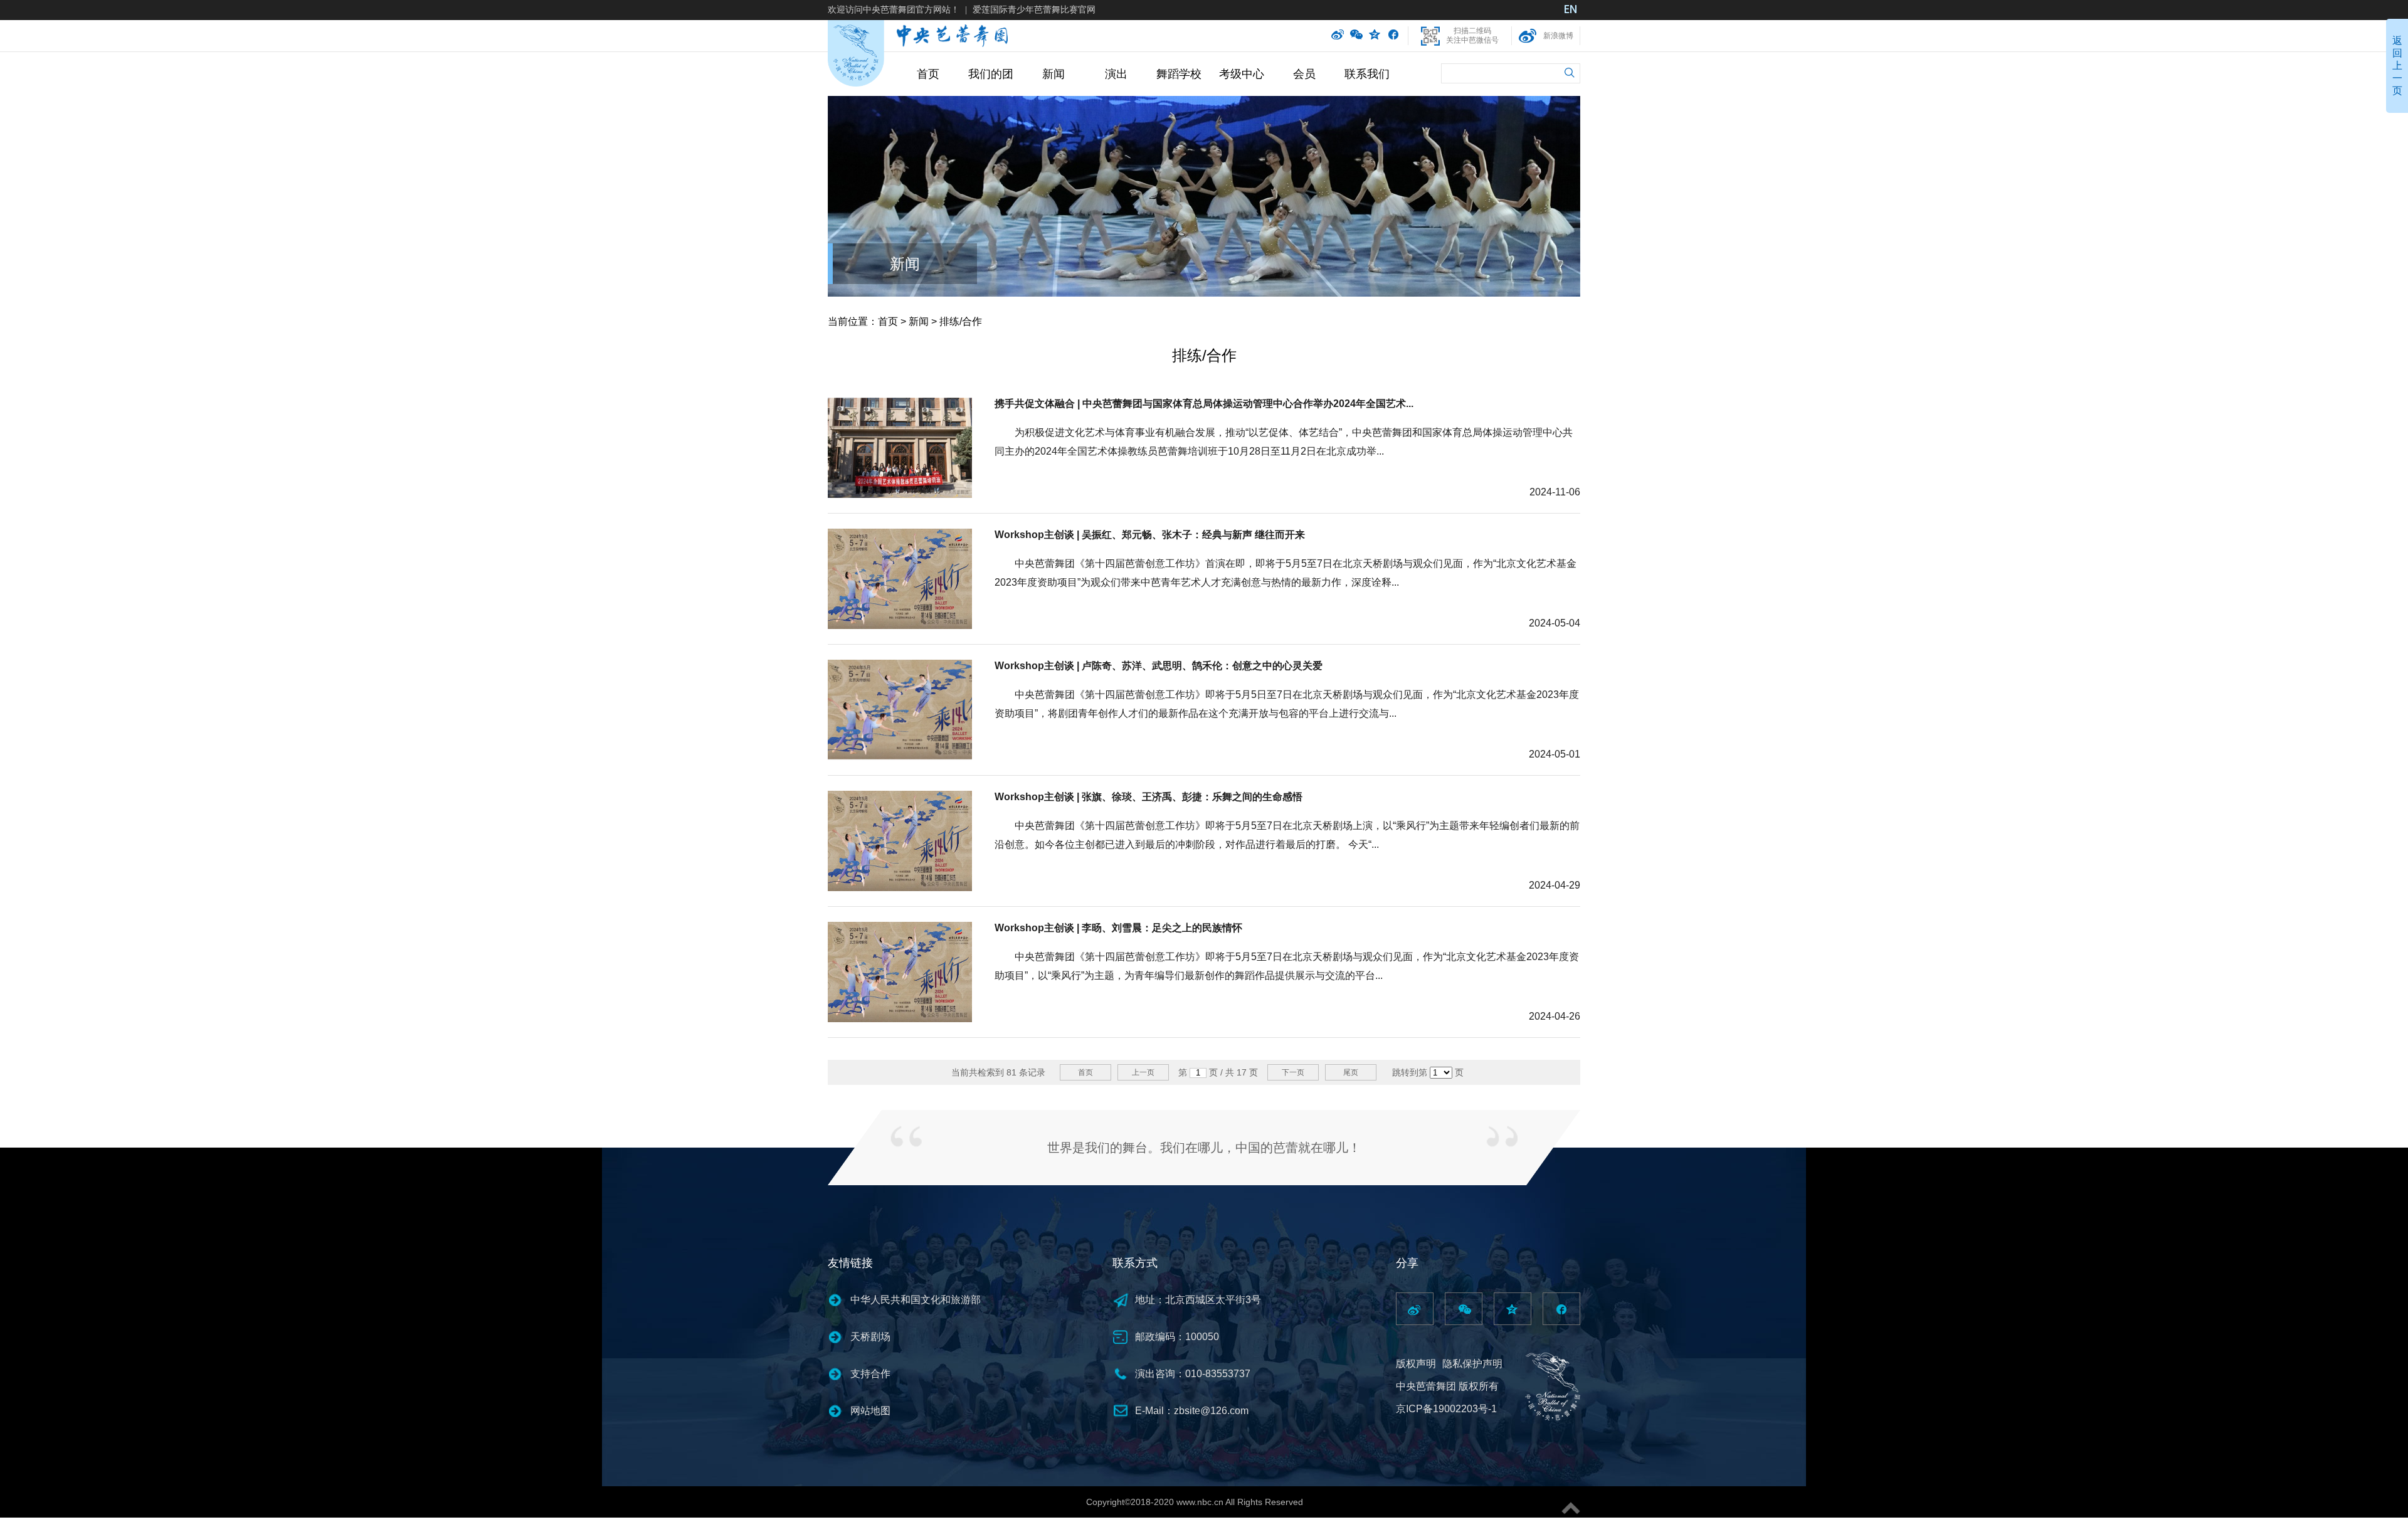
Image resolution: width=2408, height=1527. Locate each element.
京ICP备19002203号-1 (1446, 1409)
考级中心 (1242, 74)
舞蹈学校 (1179, 74)
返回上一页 (2397, 66)
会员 (1304, 74)
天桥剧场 (870, 1337)
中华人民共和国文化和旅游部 (916, 1300)
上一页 (1143, 1072)
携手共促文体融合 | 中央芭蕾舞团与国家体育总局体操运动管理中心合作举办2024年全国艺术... (1204, 404)
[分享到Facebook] (1393, 36)
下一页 (1293, 1072)
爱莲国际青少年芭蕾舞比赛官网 (1034, 9)
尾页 (1351, 1072)
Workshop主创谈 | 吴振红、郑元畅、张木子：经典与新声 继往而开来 (1150, 535)
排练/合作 (961, 321)
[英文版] (1571, 11)
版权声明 (1416, 1364)
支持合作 (870, 1374)
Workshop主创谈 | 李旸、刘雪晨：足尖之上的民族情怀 (1118, 928)
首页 (928, 74)
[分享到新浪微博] (1338, 36)
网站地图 (870, 1411)
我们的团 (991, 74)
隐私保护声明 (1472, 1364)
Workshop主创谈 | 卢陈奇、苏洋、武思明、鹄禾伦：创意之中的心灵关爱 (1159, 666)
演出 (1116, 74)
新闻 (1053, 74)
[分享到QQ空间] (1375, 36)
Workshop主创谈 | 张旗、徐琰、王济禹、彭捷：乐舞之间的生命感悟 (1149, 797)
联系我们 (1367, 74)
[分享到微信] (1356, 36)
